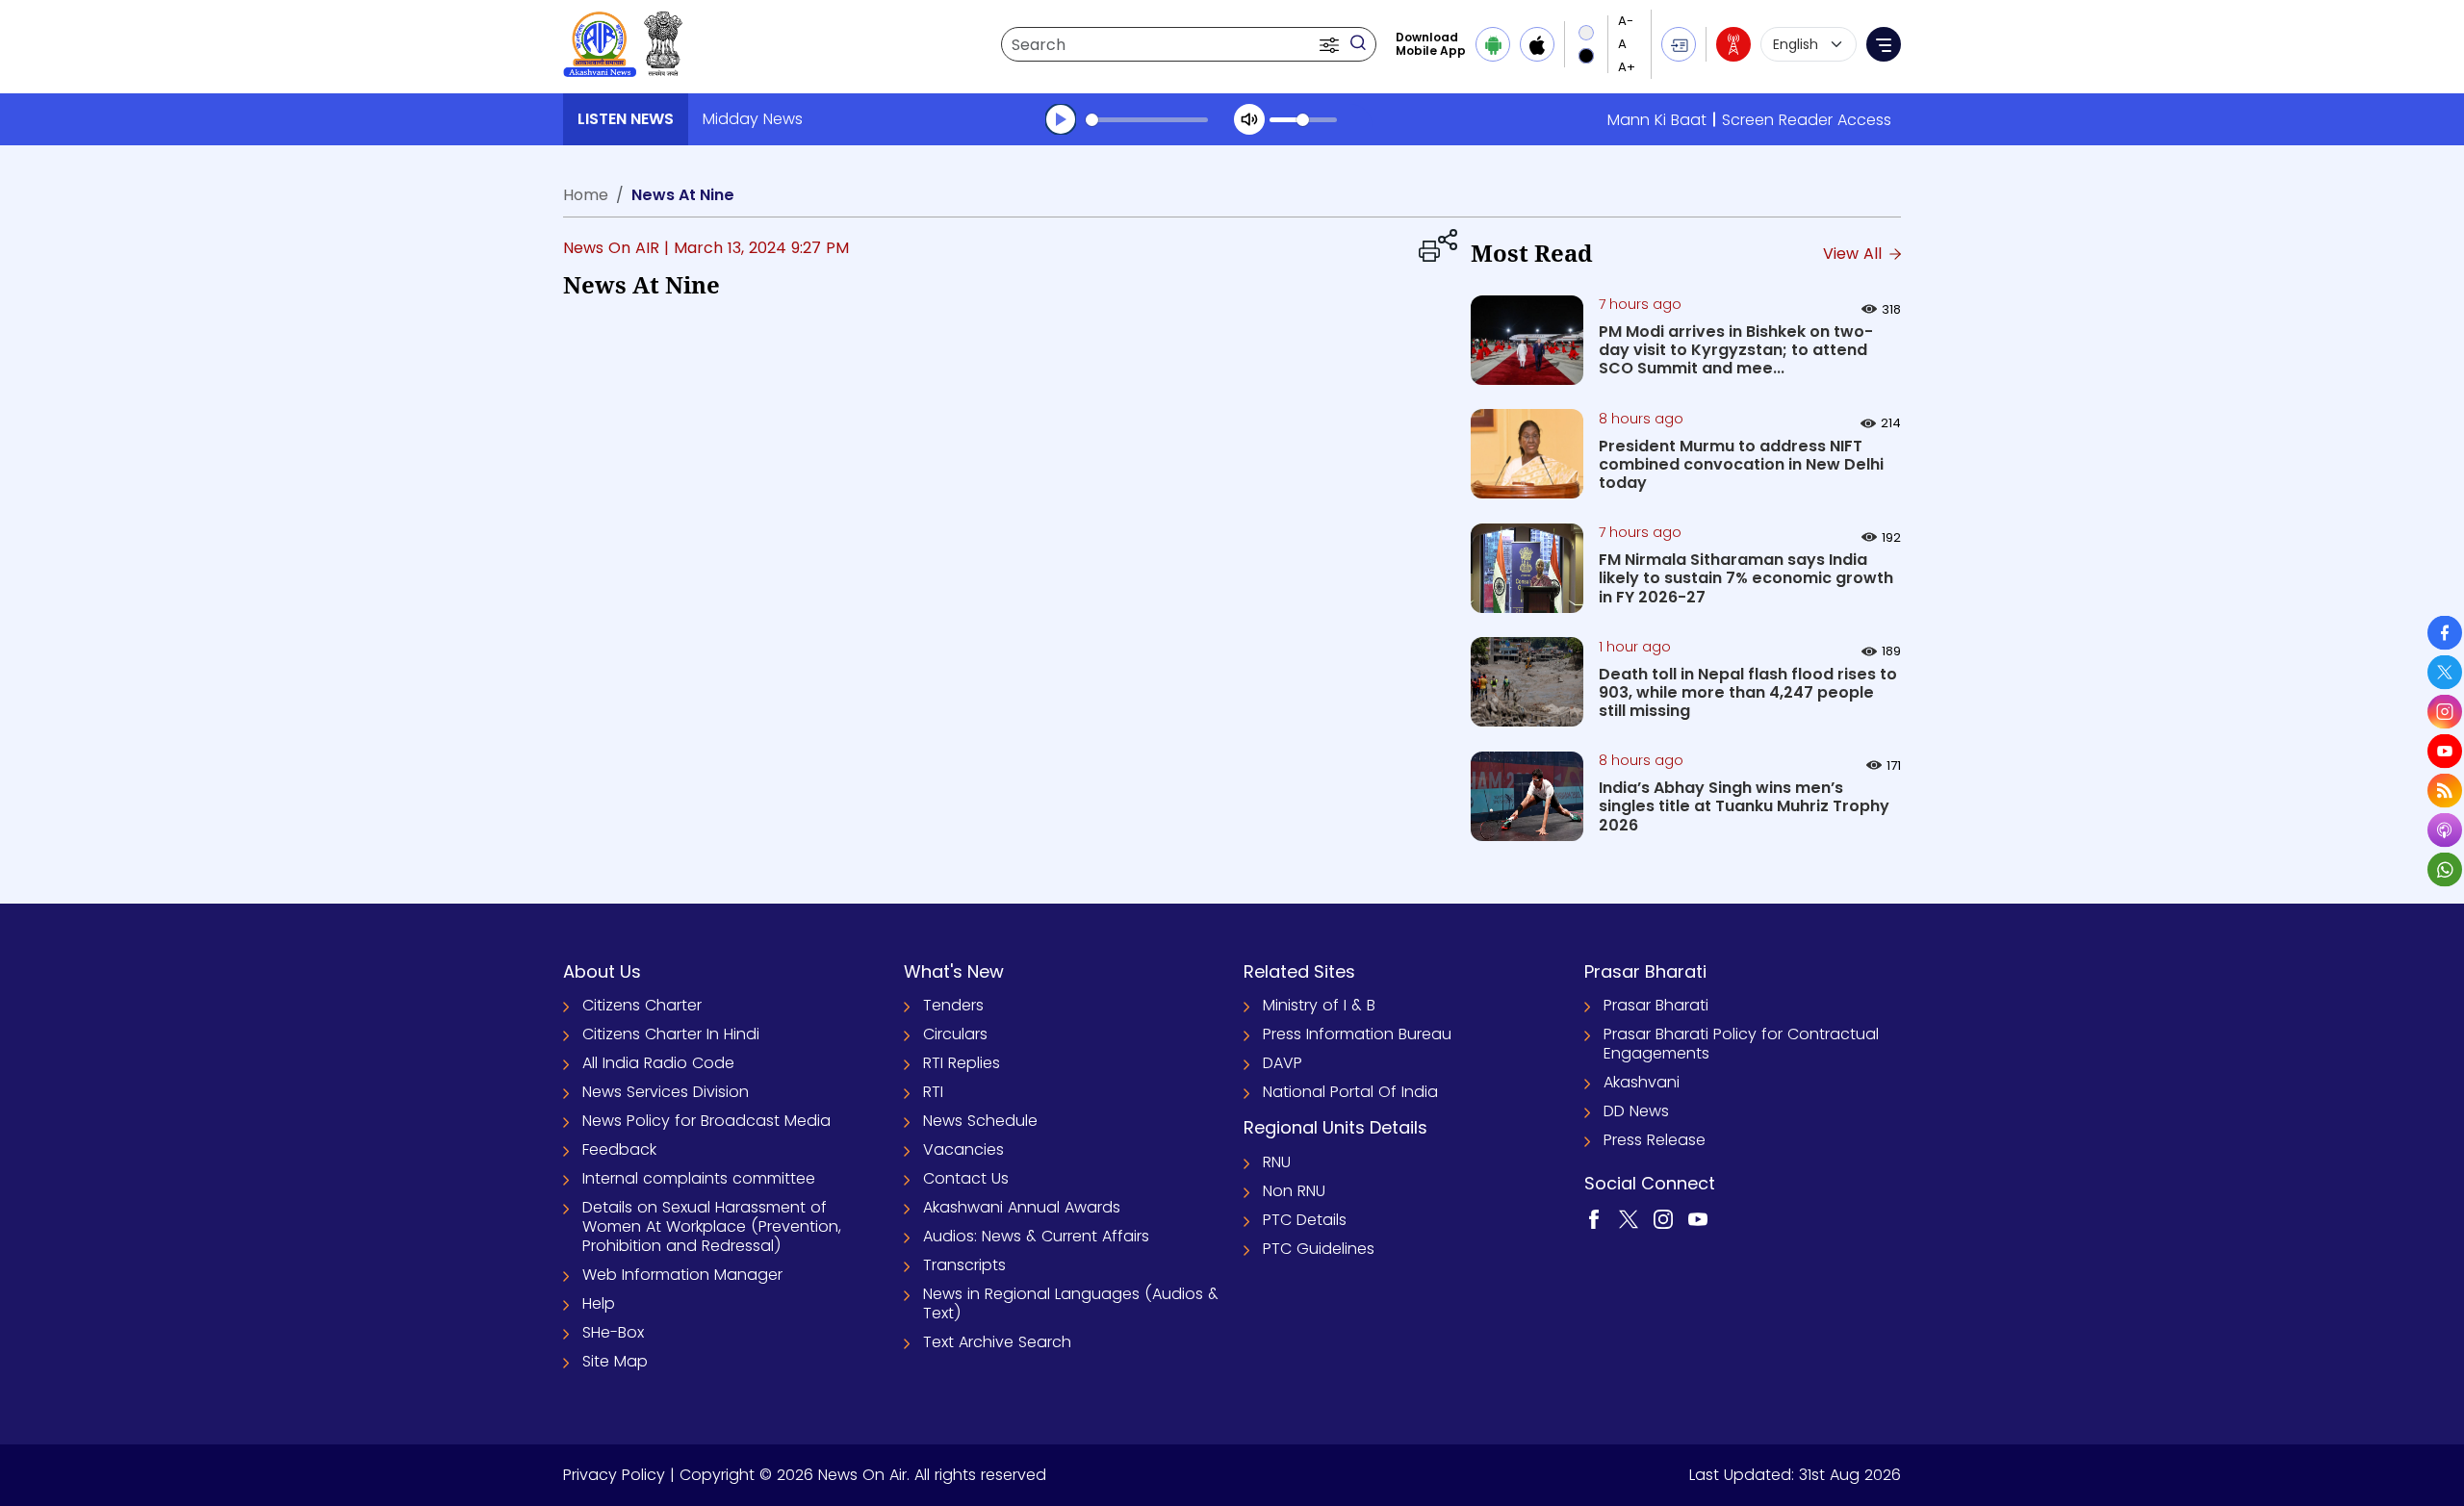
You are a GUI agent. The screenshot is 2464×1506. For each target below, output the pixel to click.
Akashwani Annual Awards (1022, 1207)
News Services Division (666, 1092)
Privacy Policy (614, 1475)
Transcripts (964, 1265)
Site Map (615, 1361)
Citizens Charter (642, 1005)
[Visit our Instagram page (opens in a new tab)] (1663, 1218)
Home (586, 195)
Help (599, 1303)
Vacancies (963, 1149)
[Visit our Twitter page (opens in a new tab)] (1629, 1218)
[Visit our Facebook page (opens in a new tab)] (1594, 1218)
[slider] (1147, 120)
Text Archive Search (997, 1342)
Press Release (1655, 1140)
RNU (1277, 1162)
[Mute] (1249, 119)
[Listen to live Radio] (1733, 44)
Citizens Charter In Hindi (671, 1034)
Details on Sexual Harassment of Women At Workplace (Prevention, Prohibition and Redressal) (712, 1226)
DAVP (1283, 1063)
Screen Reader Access (1807, 120)
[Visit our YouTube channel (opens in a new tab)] (1698, 1218)
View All (1855, 254)
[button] (1331, 44)
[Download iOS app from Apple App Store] (1537, 44)
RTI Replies (962, 1063)
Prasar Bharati (1656, 1005)
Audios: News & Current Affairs (1036, 1236)
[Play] (1061, 119)
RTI (933, 1092)
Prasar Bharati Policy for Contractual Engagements (1741, 1044)
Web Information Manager (682, 1275)
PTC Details (1305, 1220)
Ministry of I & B (1319, 1005)
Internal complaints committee (699, 1178)
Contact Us (966, 1178)
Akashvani (1642, 1082)
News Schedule (980, 1121)
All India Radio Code (658, 1063)
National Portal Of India (1350, 1092)
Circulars (955, 1034)
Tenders (953, 1005)
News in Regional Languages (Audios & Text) (1071, 1303)
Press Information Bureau (1357, 1034)
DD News (1636, 1111)
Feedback (619, 1149)
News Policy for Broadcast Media (706, 1121)
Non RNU (1294, 1191)
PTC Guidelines (1319, 1249)
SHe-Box (613, 1332)
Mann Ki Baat (1657, 120)
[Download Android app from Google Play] (1493, 44)
